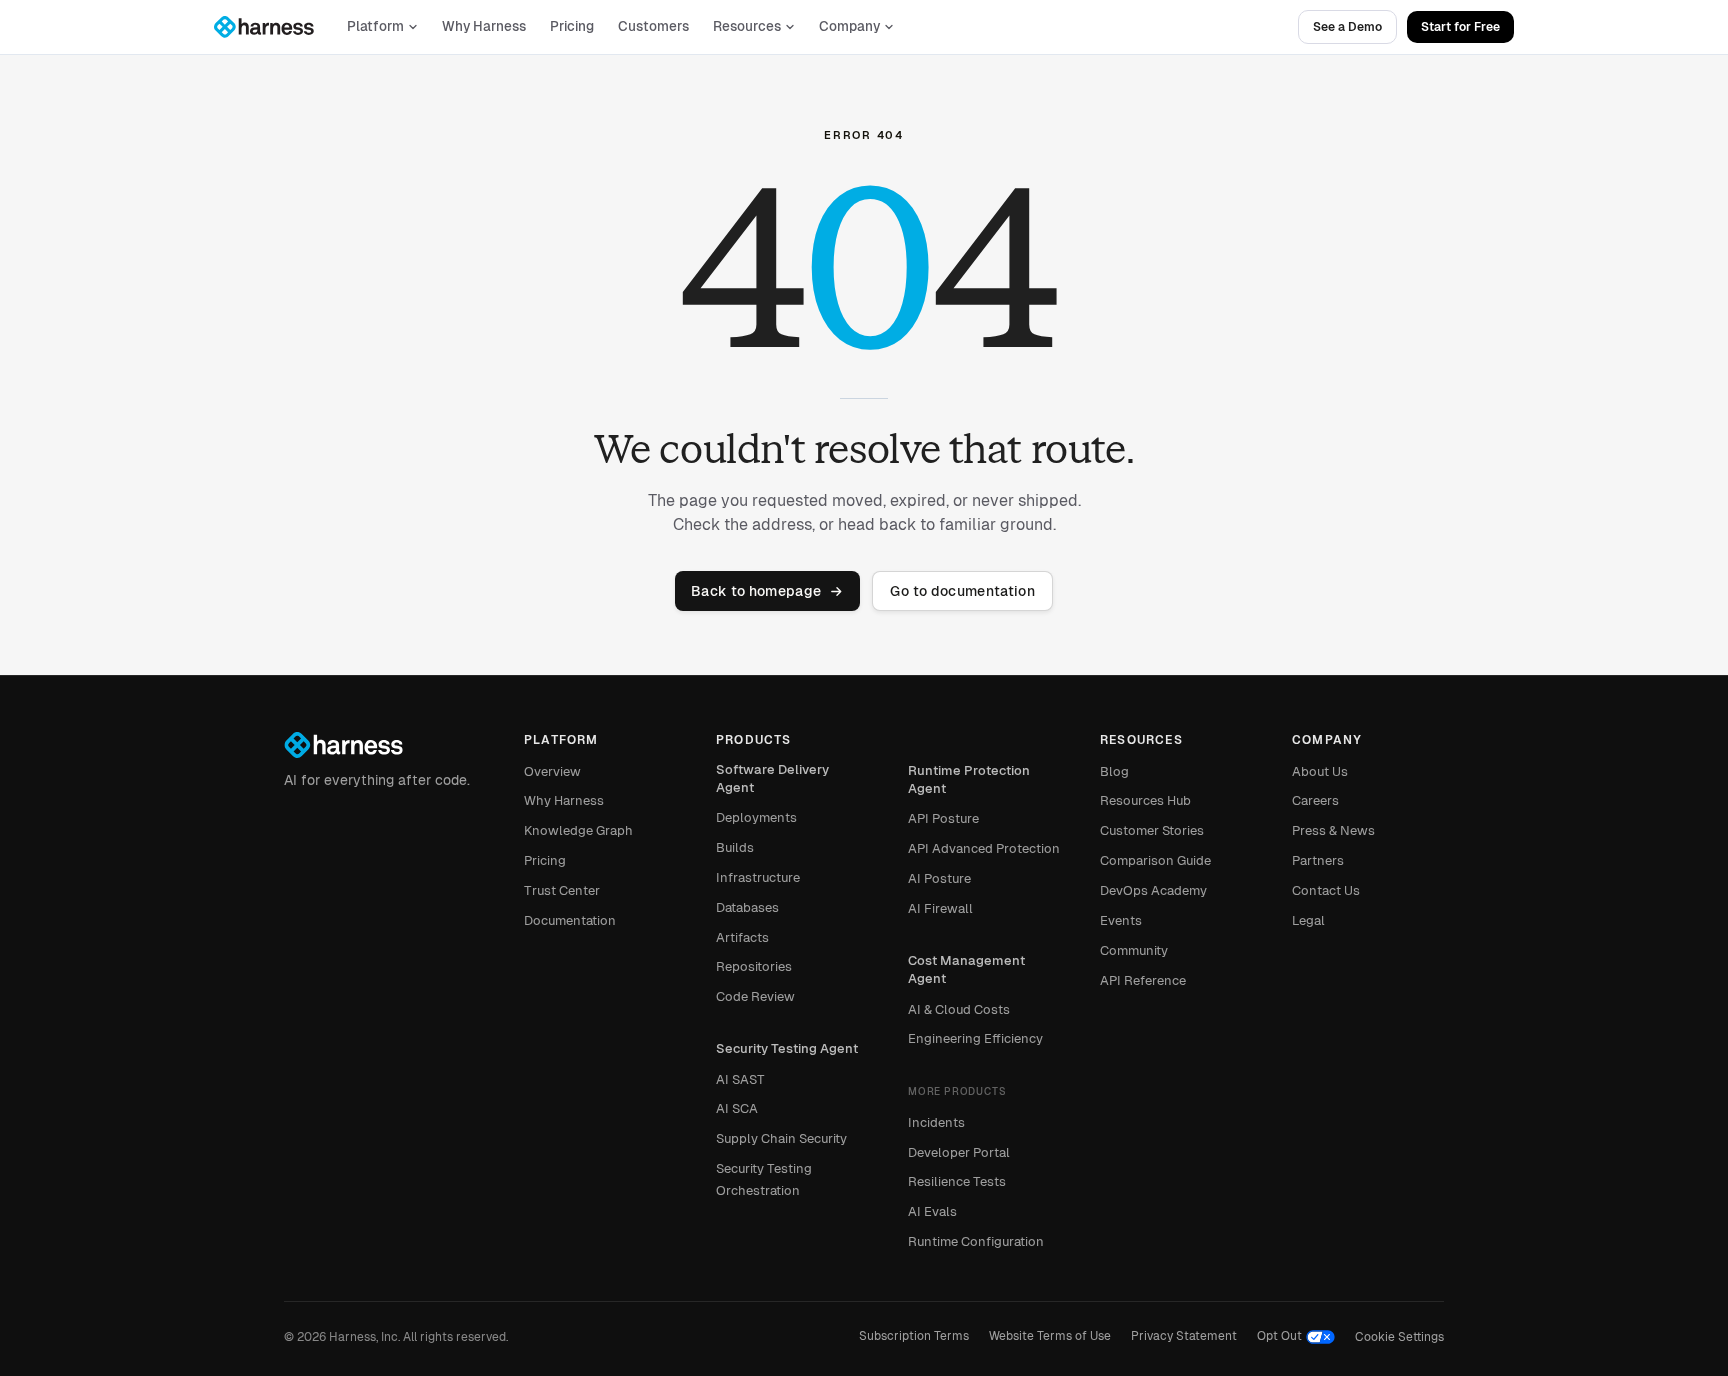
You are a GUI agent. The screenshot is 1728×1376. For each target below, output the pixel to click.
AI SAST (740, 1079)
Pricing (572, 26)
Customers (653, 26)
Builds (735, 847)
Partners (1318, 860)
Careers (1315, 800)
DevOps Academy (1153, 890)
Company (849, 26)
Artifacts (742, 937)
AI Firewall (940, 908)
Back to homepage (756, 591)
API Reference (1143, 980)
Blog (1114, 771)
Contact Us (1326, 890)
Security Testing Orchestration (764, 1179)
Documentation (570, 920)
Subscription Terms (914, 1336)
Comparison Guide (1155, 860)
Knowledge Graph (578, 830)
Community (1134, 950)
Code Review (755, 996)
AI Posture (939, 878)
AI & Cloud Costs (959, 1009)
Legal (1308, 920)
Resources (747, 26)
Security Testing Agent (787, 1048)
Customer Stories (1152, 830)
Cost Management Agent (966, 969)
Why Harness (484, 26)
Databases (747, 907)
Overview (552, 771)
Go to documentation (962, 591)
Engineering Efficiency (975, 1038)
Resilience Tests (957, 1181)
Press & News (1333, 830)
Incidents (936, 1122)
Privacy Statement (1184, 1336)
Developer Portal (959, 1152)
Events (1121, 920)
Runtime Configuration (976, 1241)
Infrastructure (758, 877)
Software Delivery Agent (772, 778)
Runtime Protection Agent (969, 779)
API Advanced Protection (984, 848)
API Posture (943, 818)
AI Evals (932, 1211)
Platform (375, 26)
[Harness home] (273, 27)
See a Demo (1347, 27)
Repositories (754, 966)
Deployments (756, 817)
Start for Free (1460, 27)
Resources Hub (1145, 800)
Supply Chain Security (781, 1138)
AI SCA (737, 1108)
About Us (1320, 771)
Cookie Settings (1399, 1337)
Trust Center (562, 890)
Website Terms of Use (1050, 1336)
